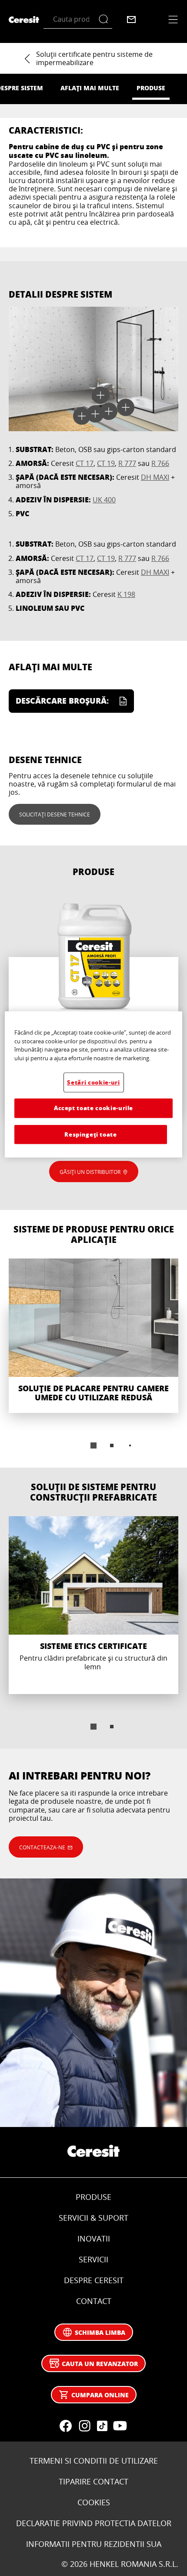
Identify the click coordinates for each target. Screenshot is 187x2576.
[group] (93, 1360)
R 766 (160, 463)
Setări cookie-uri (93, 1082)
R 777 (127, 463)
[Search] (105, 19)
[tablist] (93, 1445)
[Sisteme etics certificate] (93, 1605)
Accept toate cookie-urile (93, 1108)
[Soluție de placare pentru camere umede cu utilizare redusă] (93, 1336)
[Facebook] (66, 2426)
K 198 (126, 594)
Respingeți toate (90, 1134)
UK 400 (104, 500)
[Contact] (131, 20)
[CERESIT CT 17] (93, 1002)
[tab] (93, 1445)
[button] (82, 416)
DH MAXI (155, 477)
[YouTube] (120, 2426)
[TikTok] (102, 2426)
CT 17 (85, 463)
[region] (94, 1084)
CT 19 (106, 463)
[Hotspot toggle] (82, 416)
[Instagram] (85, 2426)
